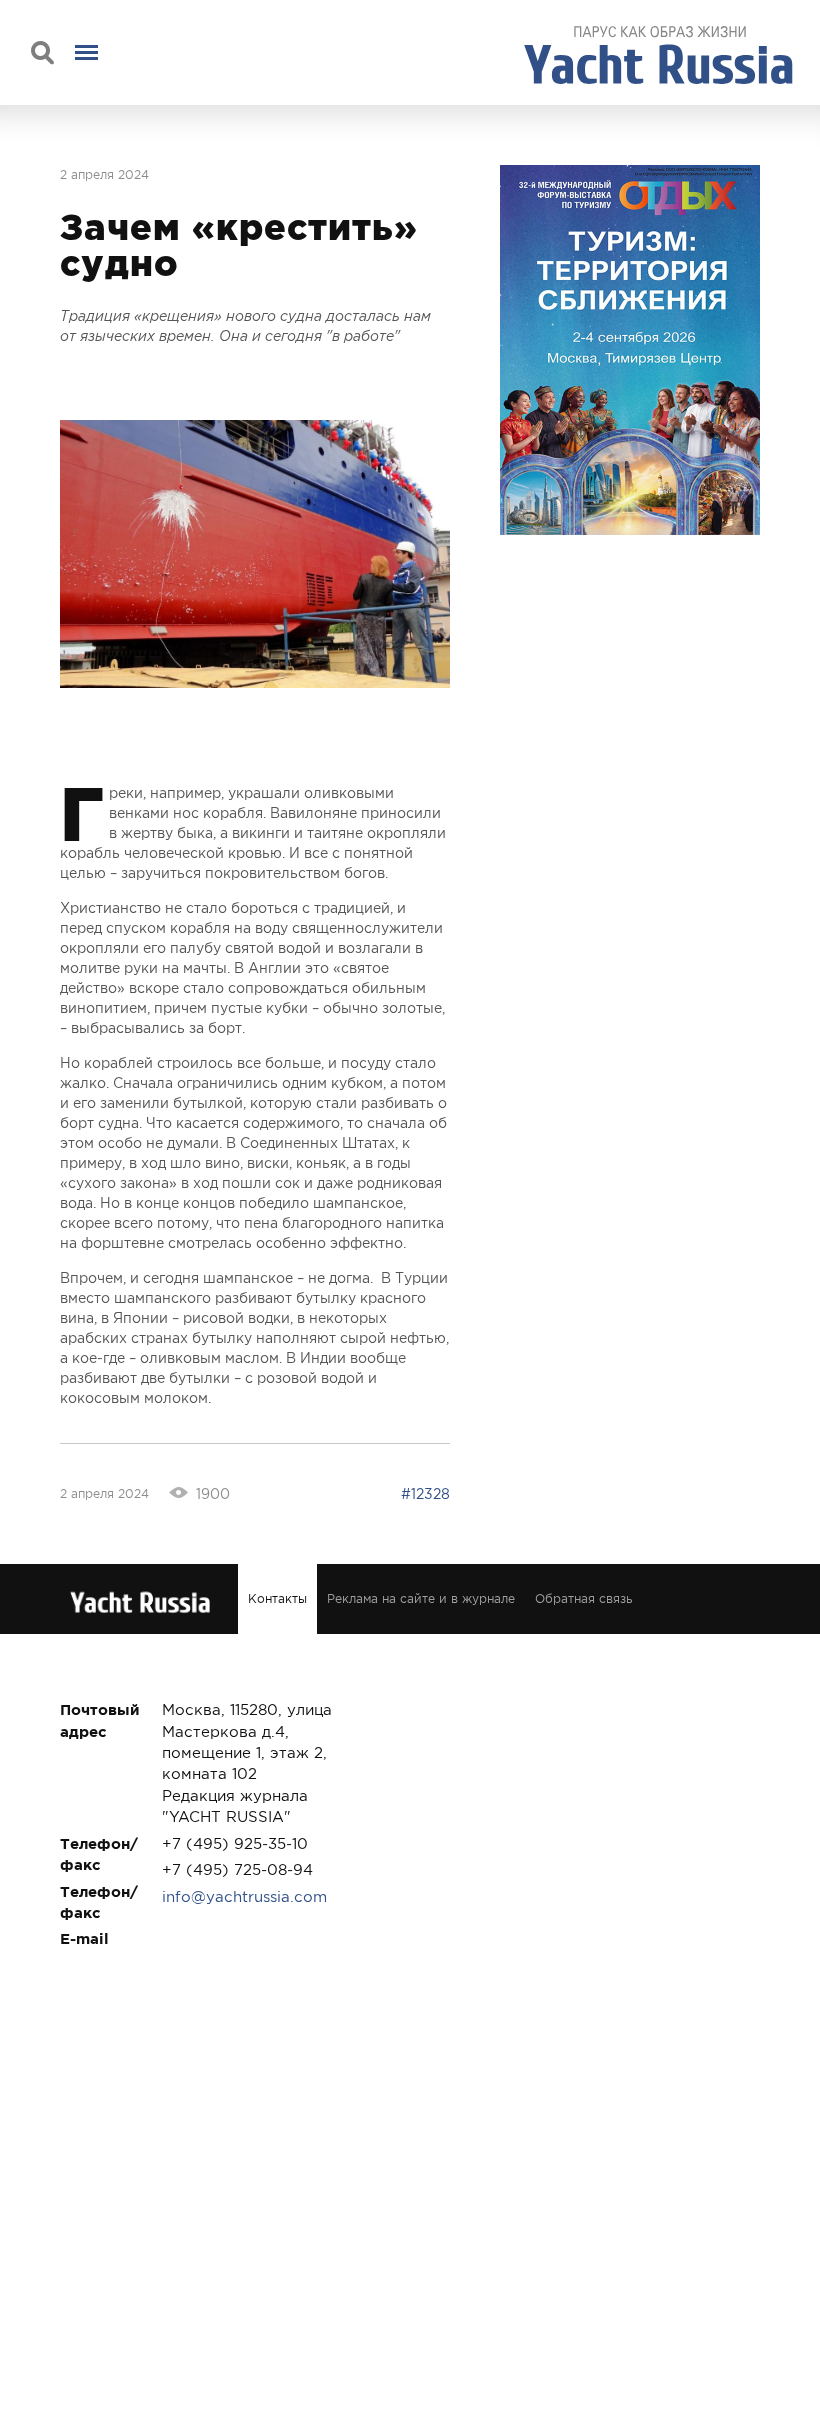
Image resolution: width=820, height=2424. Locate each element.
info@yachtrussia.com (244, 1896)
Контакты (277, 1599)
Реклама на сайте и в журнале (421, 1599)
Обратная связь (583, 1599)
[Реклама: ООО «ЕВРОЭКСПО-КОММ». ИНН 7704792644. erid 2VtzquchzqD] (630, 350)
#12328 (425, 1494)
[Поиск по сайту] (42, 52)
